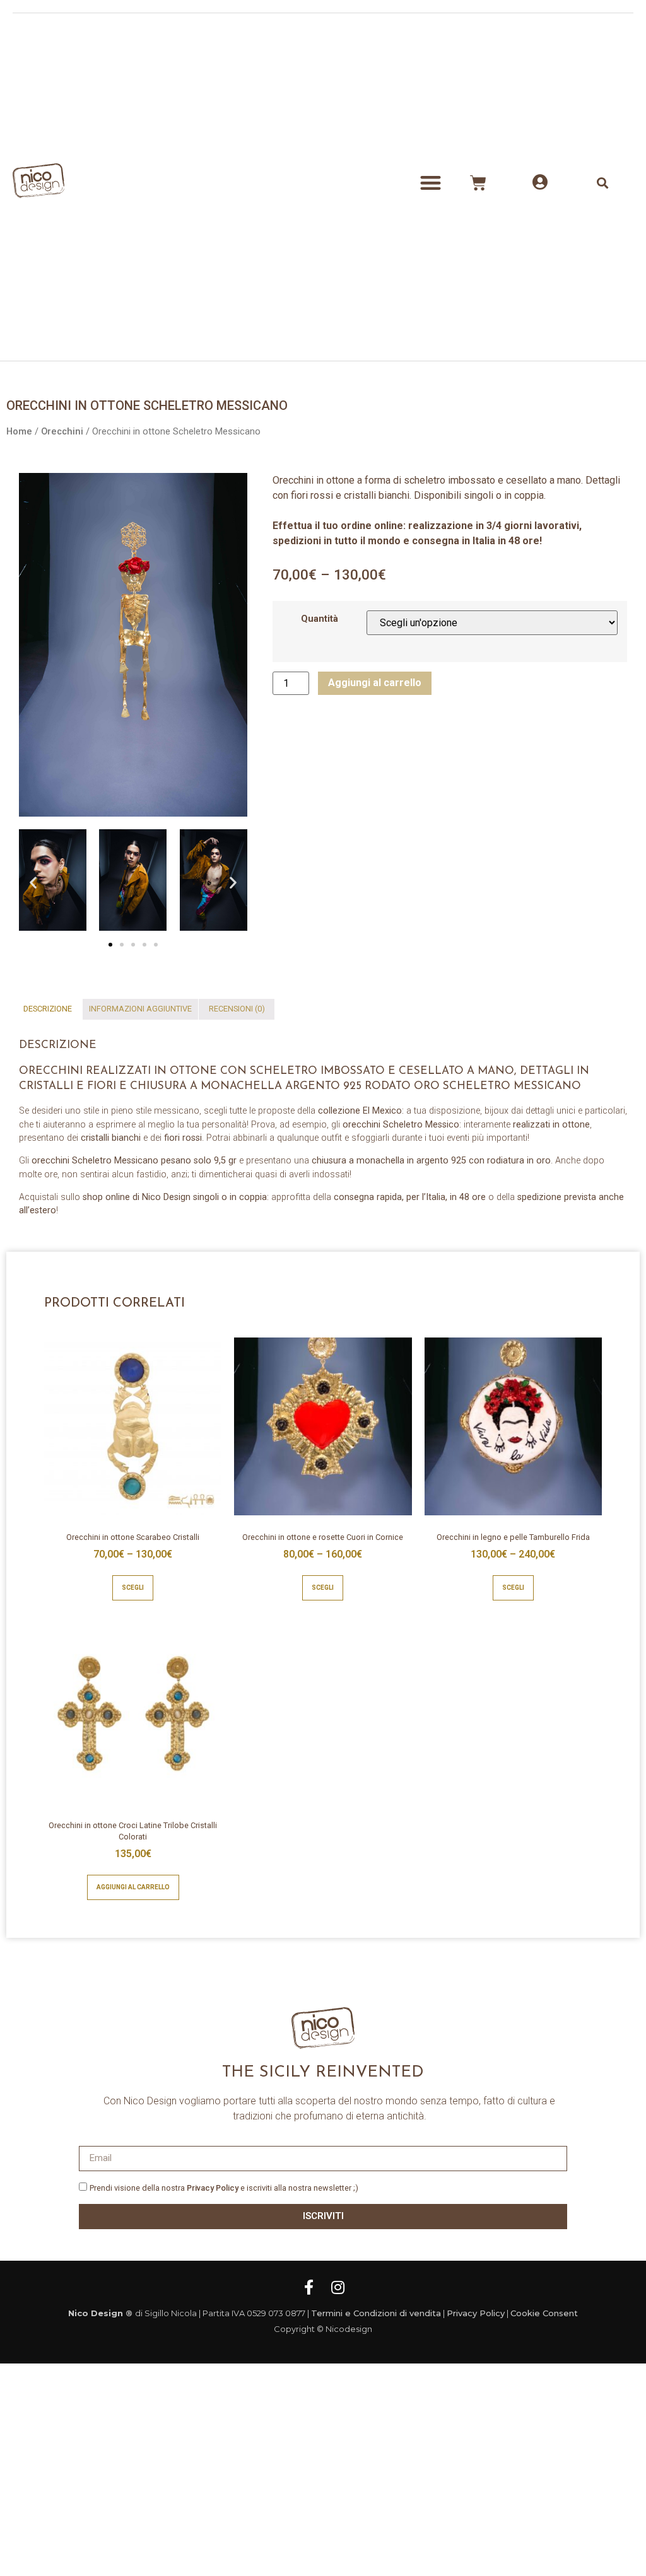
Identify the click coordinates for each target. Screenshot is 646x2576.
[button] (431, 183)
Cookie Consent (544, 2313)
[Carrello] (478, 183)
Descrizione (48, 1009)
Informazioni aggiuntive (140, 1009)
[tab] (48, 1009)
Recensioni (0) (237, 1009)
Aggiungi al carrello (375, 683)
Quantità (320, 619)
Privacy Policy (213, 2188)
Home (19, 431)
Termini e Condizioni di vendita (376, 2313)
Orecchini (62, 431)
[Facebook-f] (308, 2287)
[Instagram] (338, 2287)
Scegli (133, 1588)
